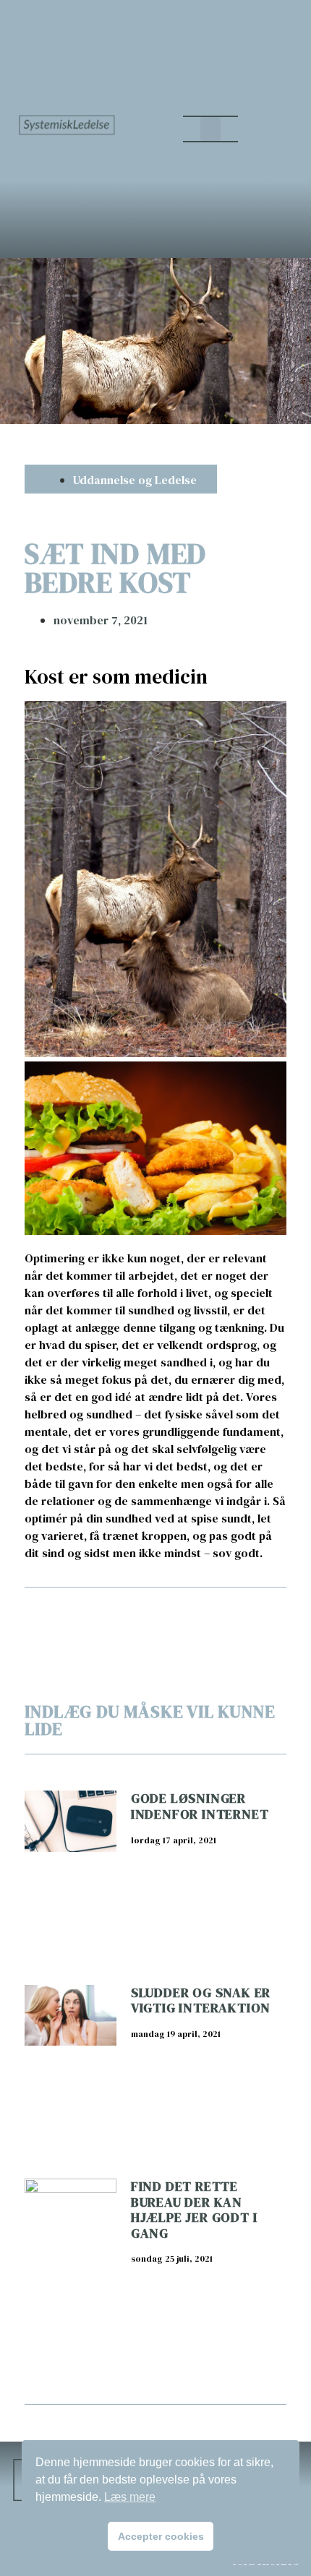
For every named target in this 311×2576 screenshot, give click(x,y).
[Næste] (221, 1614)
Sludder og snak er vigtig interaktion (201, 2000)
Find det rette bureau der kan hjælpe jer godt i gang (194, 2210)
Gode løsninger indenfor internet (200, 1806)
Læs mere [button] (130, 2497)
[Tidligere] (90, 1614)
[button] (210, 129)
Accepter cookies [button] (161, 2536)
